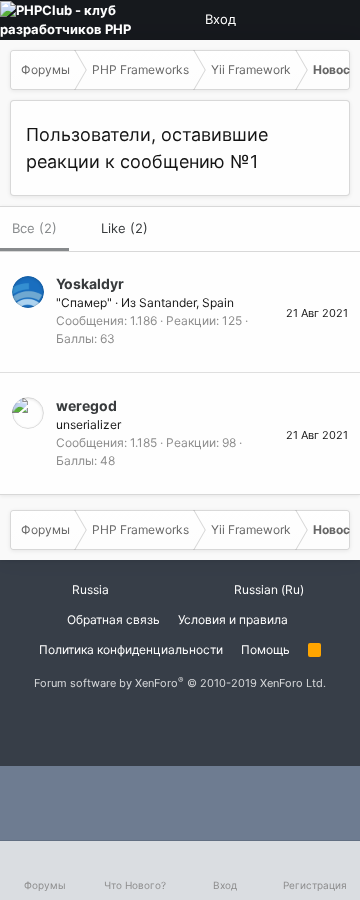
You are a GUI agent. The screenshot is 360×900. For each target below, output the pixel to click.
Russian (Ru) (267, 589)
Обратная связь (113, 619)
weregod (86, 405)
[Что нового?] (333, 20)
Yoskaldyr (90, 283)
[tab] (114, 229)
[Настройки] (265, 20)
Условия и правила (233, 619)
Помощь (265, 649)
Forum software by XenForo (180, 683)
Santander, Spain (186, 302)
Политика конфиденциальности (131, 649)
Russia (89, 589)
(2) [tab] (34, 228)
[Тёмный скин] (299, 20)
